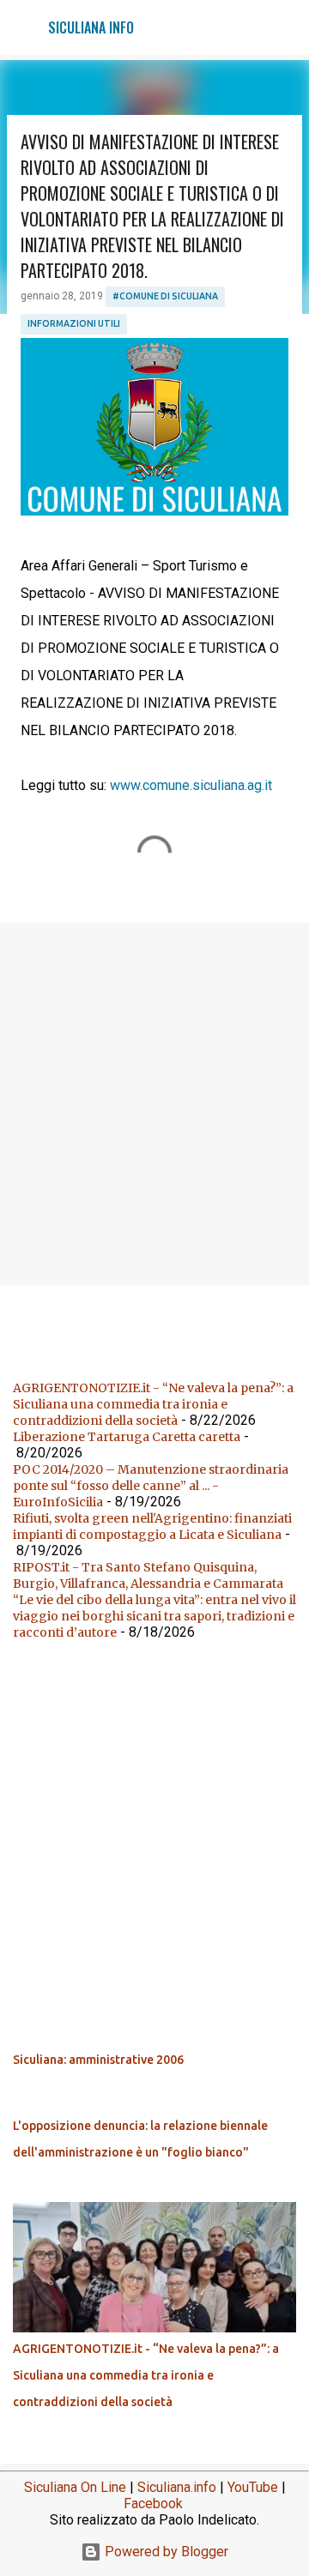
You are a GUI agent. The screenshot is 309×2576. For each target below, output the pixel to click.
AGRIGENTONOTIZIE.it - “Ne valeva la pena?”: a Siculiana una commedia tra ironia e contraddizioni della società (153, 1404)
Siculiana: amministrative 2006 (98, 2060)
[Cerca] (285, 27)
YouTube (253, 2487)
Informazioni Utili (74, 323)
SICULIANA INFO (91, 27)
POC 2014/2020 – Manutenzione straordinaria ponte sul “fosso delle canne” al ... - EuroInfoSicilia (151, 1486)
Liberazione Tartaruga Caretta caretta (127, 1437)
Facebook (153, 2504)
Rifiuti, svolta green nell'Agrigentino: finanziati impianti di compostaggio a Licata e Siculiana (152, 1526)
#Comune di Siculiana (165, 296)
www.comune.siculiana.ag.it (191, 785)
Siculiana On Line (75, 2487)
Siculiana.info (177, 2487)
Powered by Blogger (165, 2552)
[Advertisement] (154, 1103)
